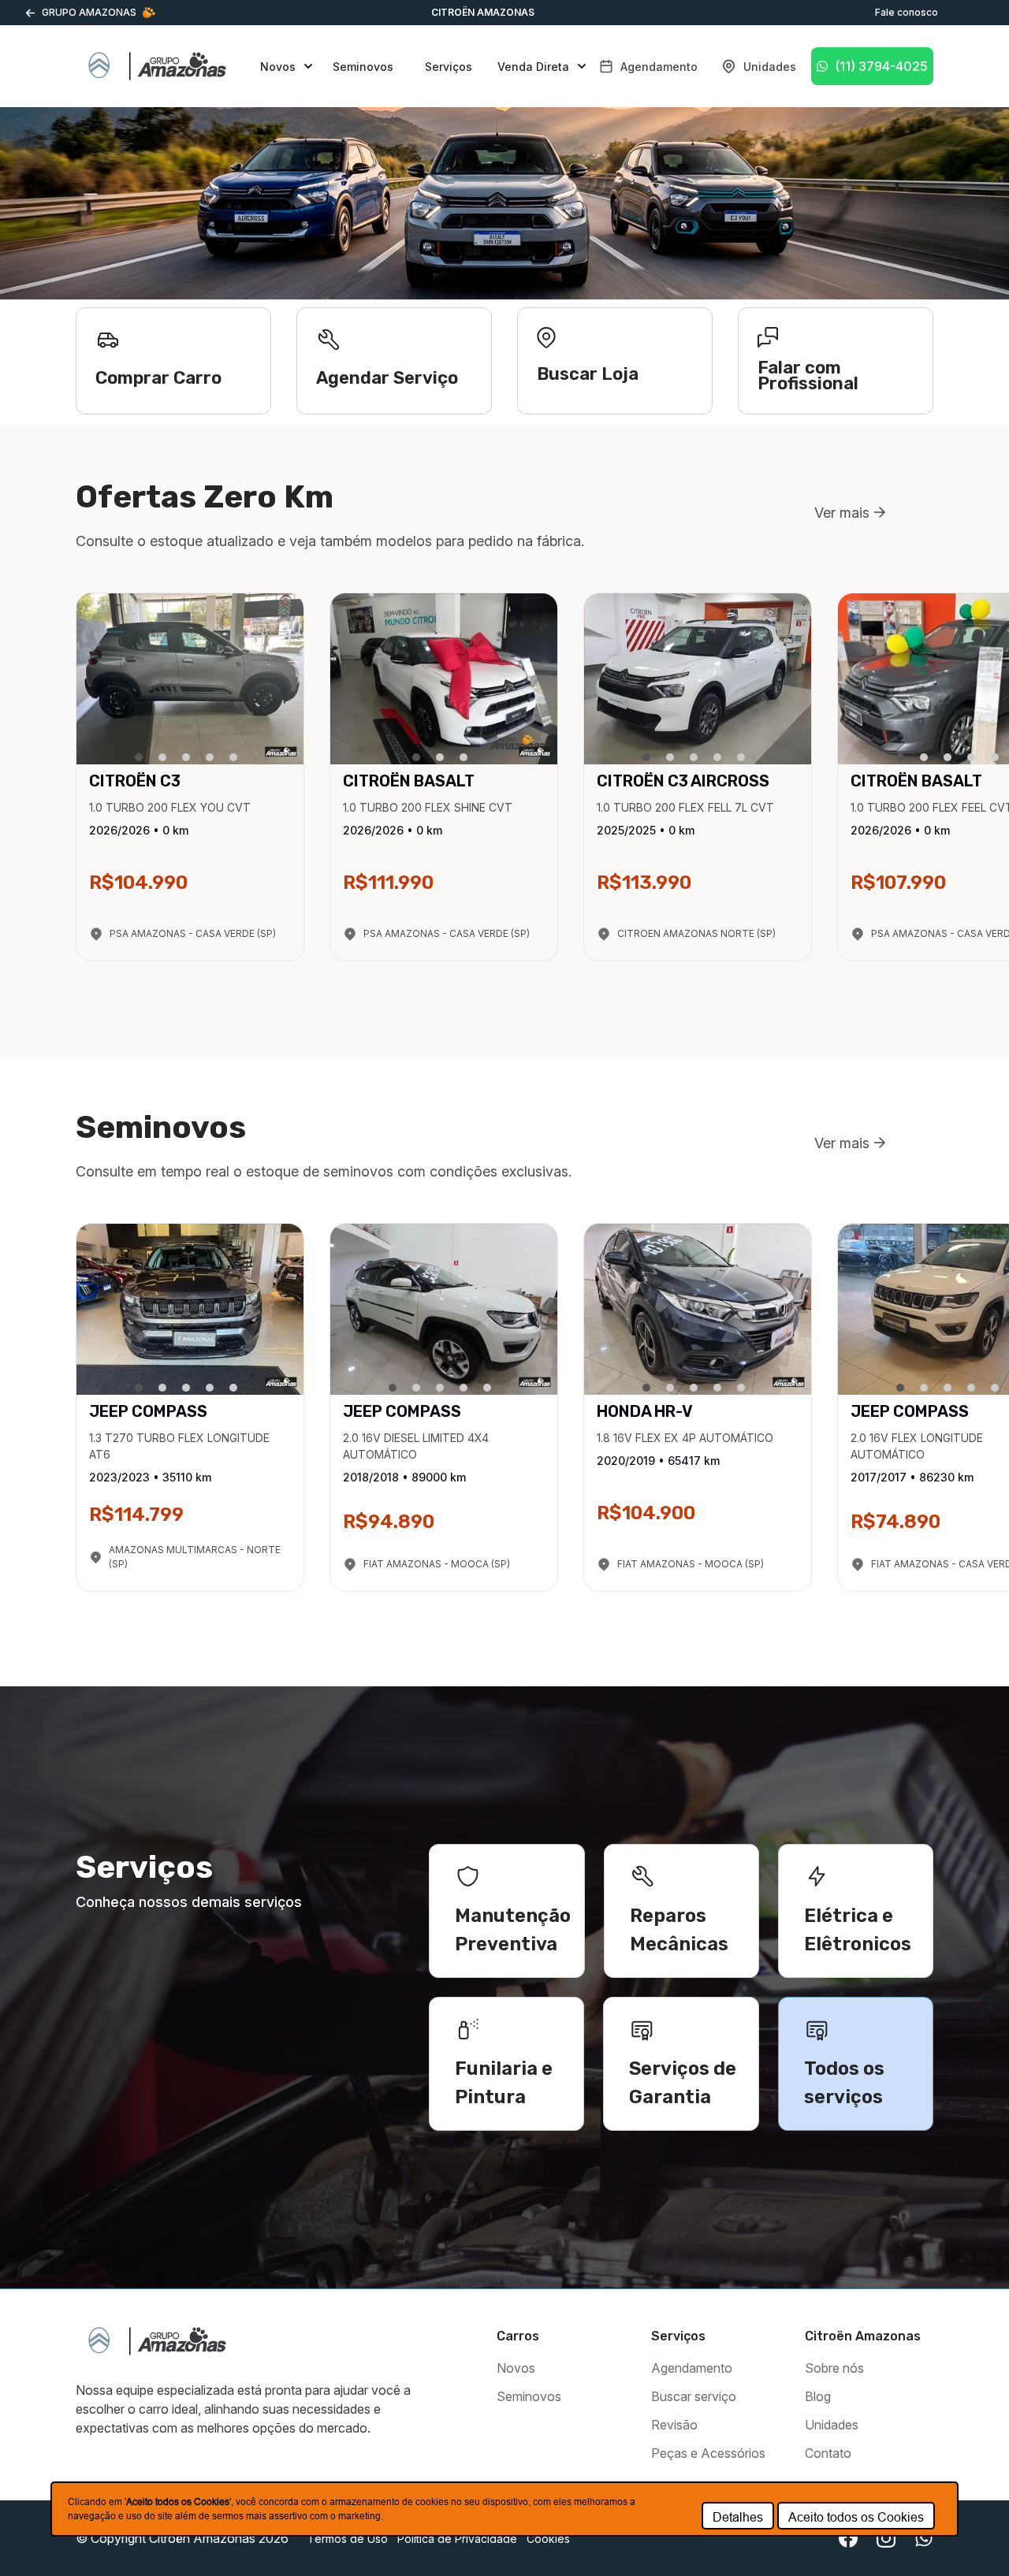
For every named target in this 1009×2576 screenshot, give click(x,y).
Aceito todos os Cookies (856, 2517)
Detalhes (738, 2517)
